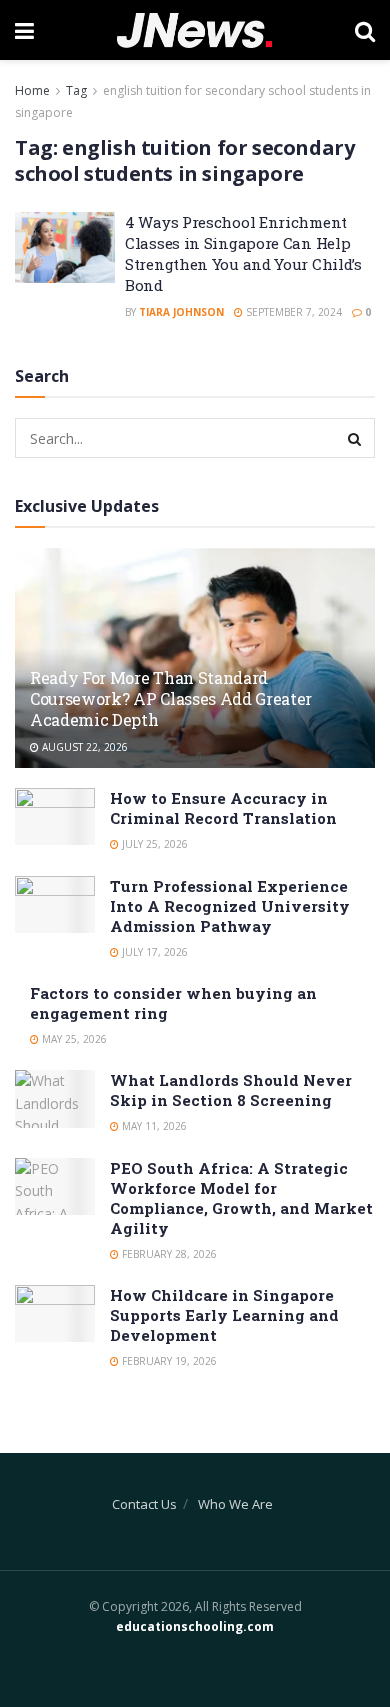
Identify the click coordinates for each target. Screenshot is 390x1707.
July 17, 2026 (153, 952)
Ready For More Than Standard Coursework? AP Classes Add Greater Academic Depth (171, 698)
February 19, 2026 (168, 1361)
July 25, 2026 (153, 844)
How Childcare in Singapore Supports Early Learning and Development (224, 1315)
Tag (76, 90)
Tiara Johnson (181, 312)
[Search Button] (355, 438)
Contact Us (144, 1504)
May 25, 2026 (73, 1039)
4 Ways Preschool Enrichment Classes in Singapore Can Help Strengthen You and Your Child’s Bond (243, 253)
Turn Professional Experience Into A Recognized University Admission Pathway (230, 906)
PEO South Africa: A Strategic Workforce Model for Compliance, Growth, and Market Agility (241, 1198)
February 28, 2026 (168, 1254)
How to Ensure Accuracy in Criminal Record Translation (223, 808)
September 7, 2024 (292, 312)
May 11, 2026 (153, 1126)
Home (32, 90)
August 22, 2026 (83, 747)
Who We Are (235, 1504)
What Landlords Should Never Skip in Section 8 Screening (231, 1090)
